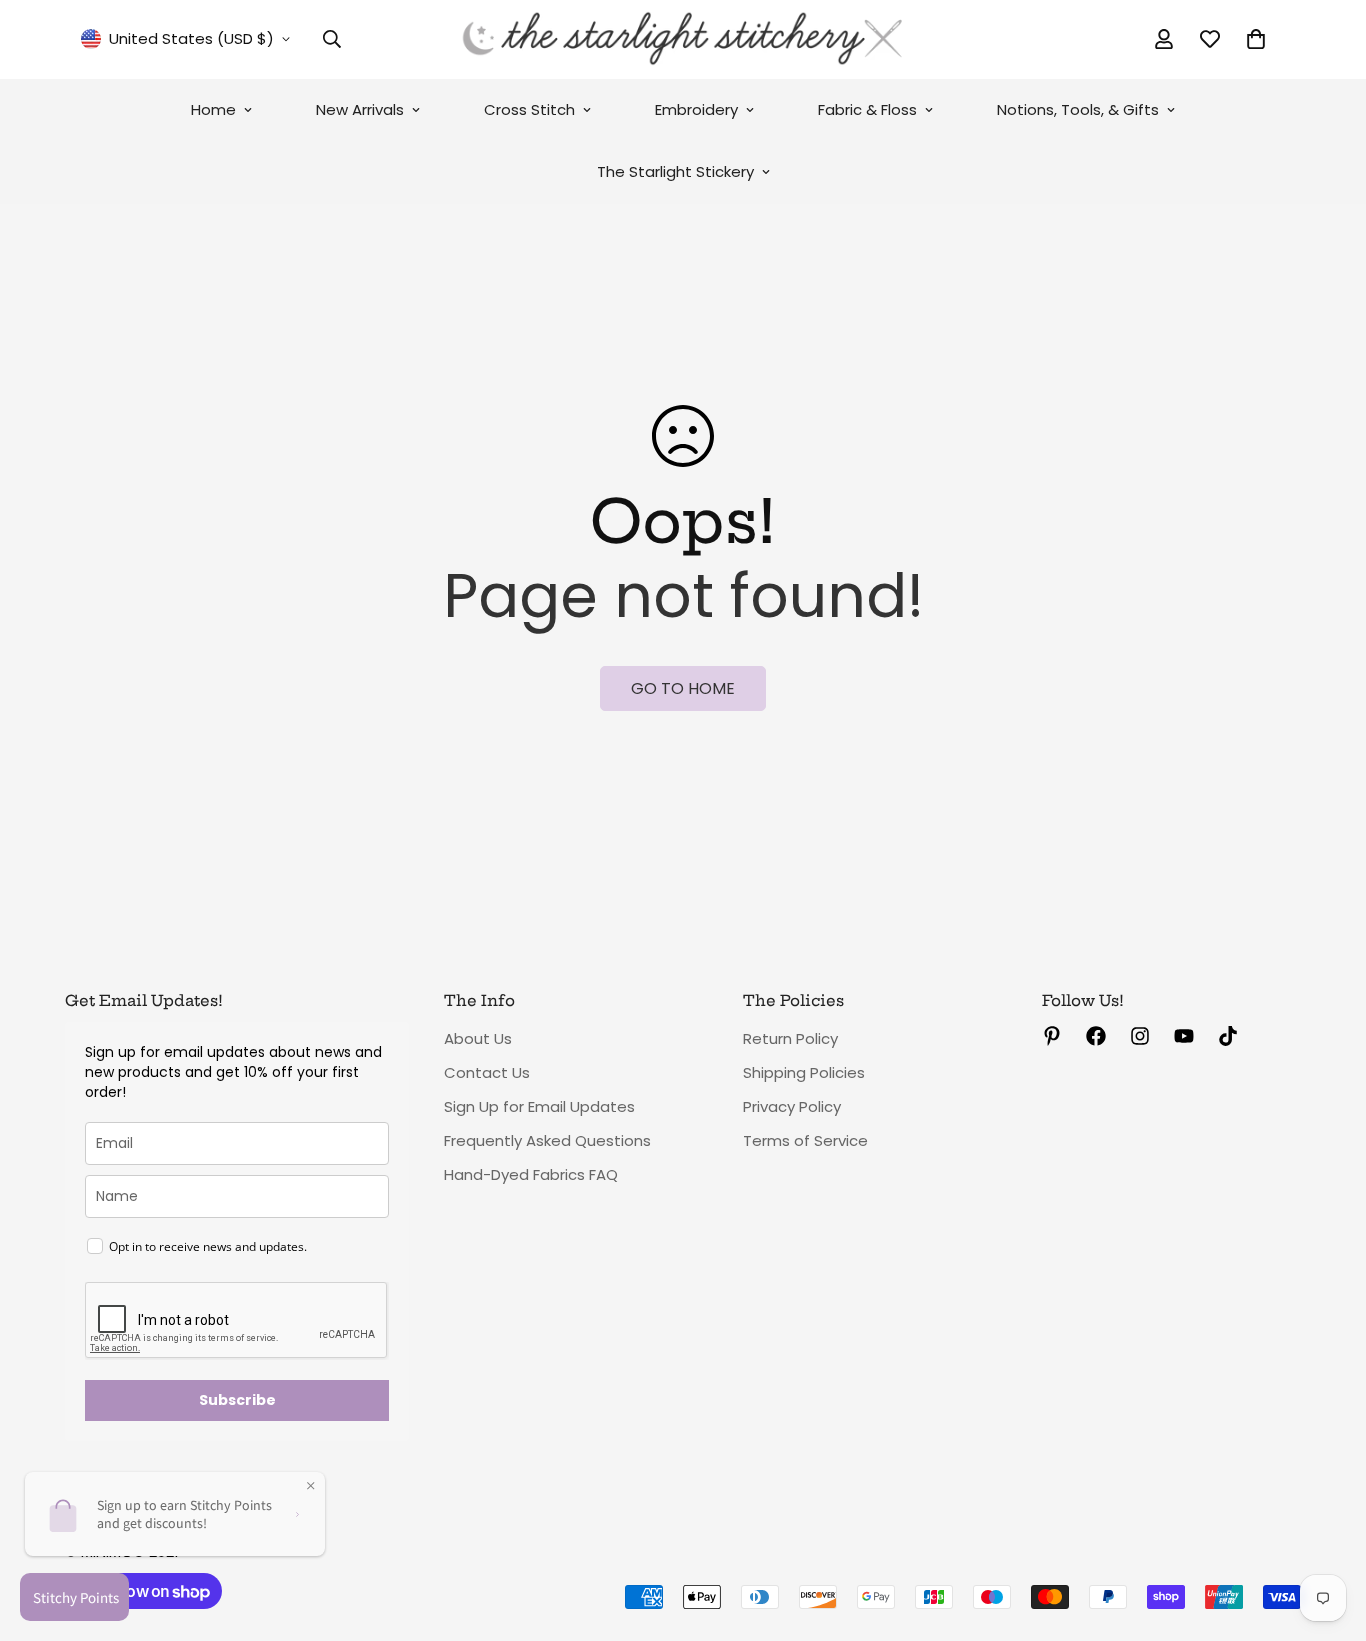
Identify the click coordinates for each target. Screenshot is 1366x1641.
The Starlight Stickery (675, 171)
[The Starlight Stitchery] (683, 39)
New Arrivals (360, 109)
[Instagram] (1140, 1036)
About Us (478, 1038)
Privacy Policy (792, 1106)
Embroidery (696, 109)
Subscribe (237, 1400)
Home (213, 109)
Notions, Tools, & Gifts (1078, 109)
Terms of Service (805, 1140)
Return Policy (790, 1038)
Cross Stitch (529, 109)
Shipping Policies (804, 1072)
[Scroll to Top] (1327, 1532)
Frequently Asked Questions (547, 1140)
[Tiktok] (1228, 1036)
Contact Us (487, 1072)
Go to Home (683, 688)
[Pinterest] (1052, 1036)
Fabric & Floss (867, 109)
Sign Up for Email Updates (539, 1106)
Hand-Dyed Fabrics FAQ (531, 1174)
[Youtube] (1184, 1036)
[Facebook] (1096, 1036)
